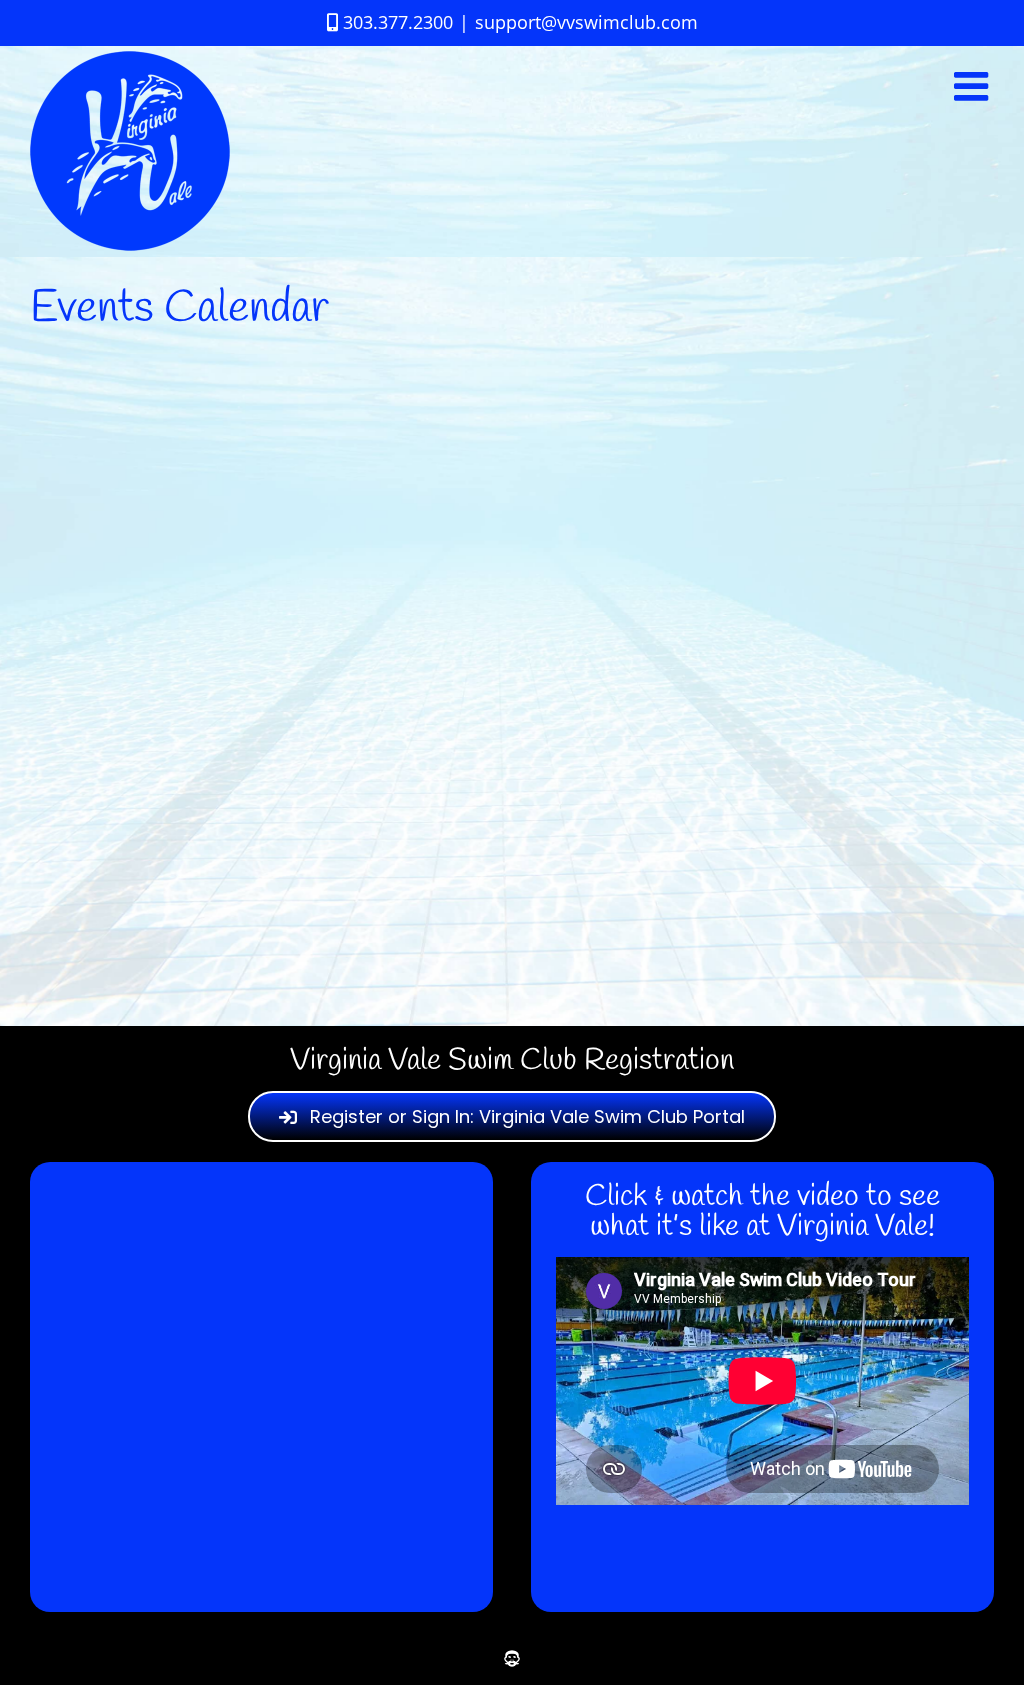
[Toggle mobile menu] (974, 86)
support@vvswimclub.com (586, 22)
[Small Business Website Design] (512, 1658)
